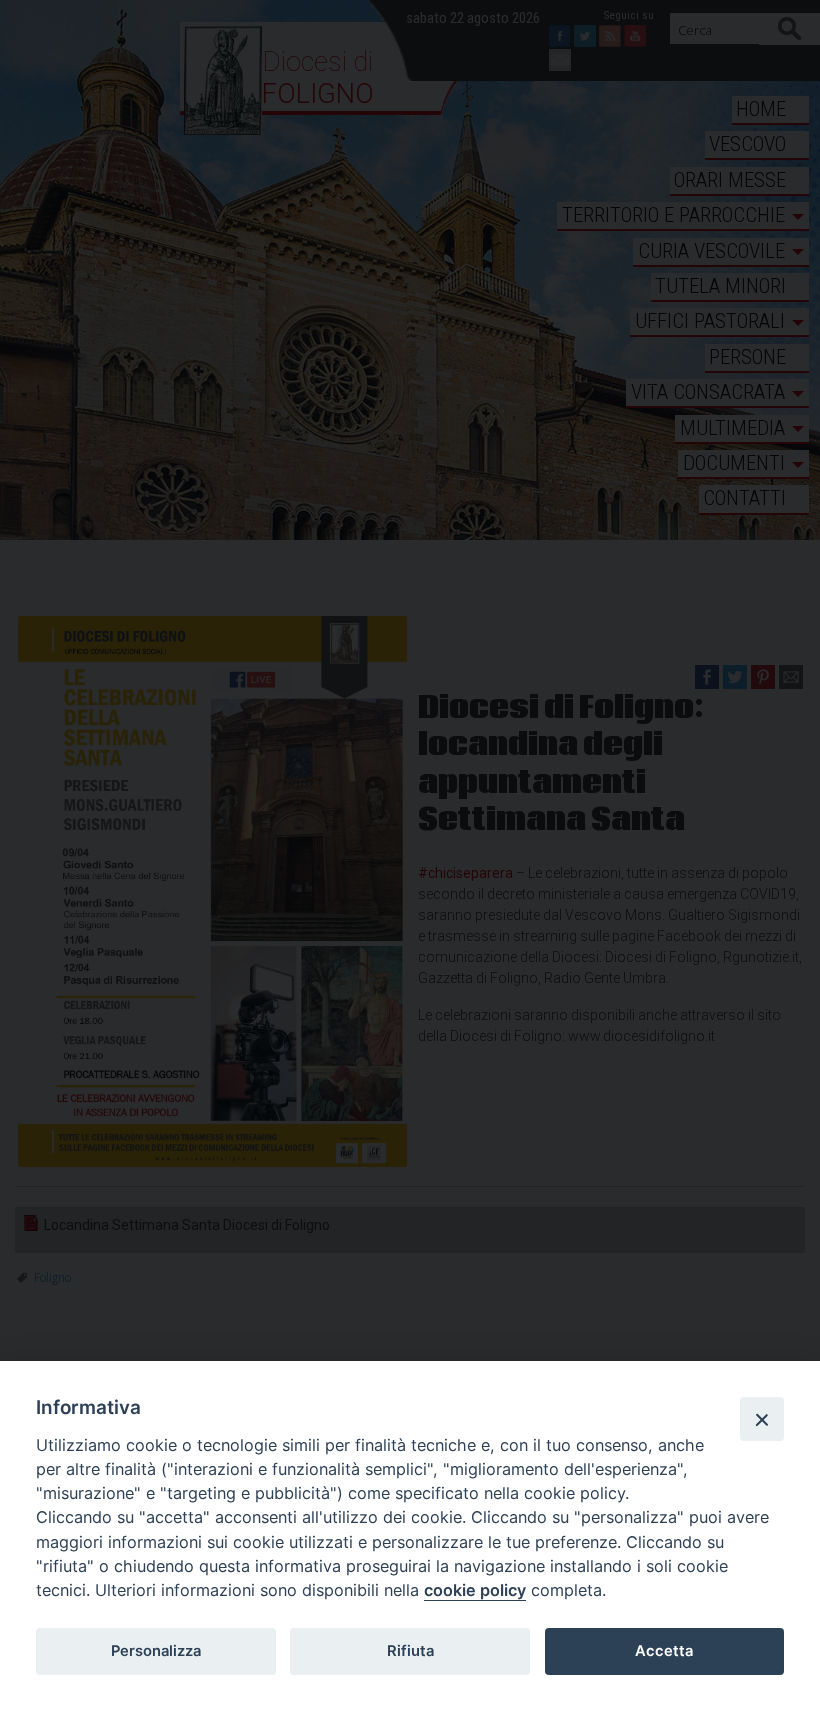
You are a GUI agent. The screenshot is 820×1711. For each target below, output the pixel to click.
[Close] (762, 1419)
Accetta (664, 1651)
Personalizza (156, 1651)
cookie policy (475, 1590)
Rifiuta (410, 1651)
